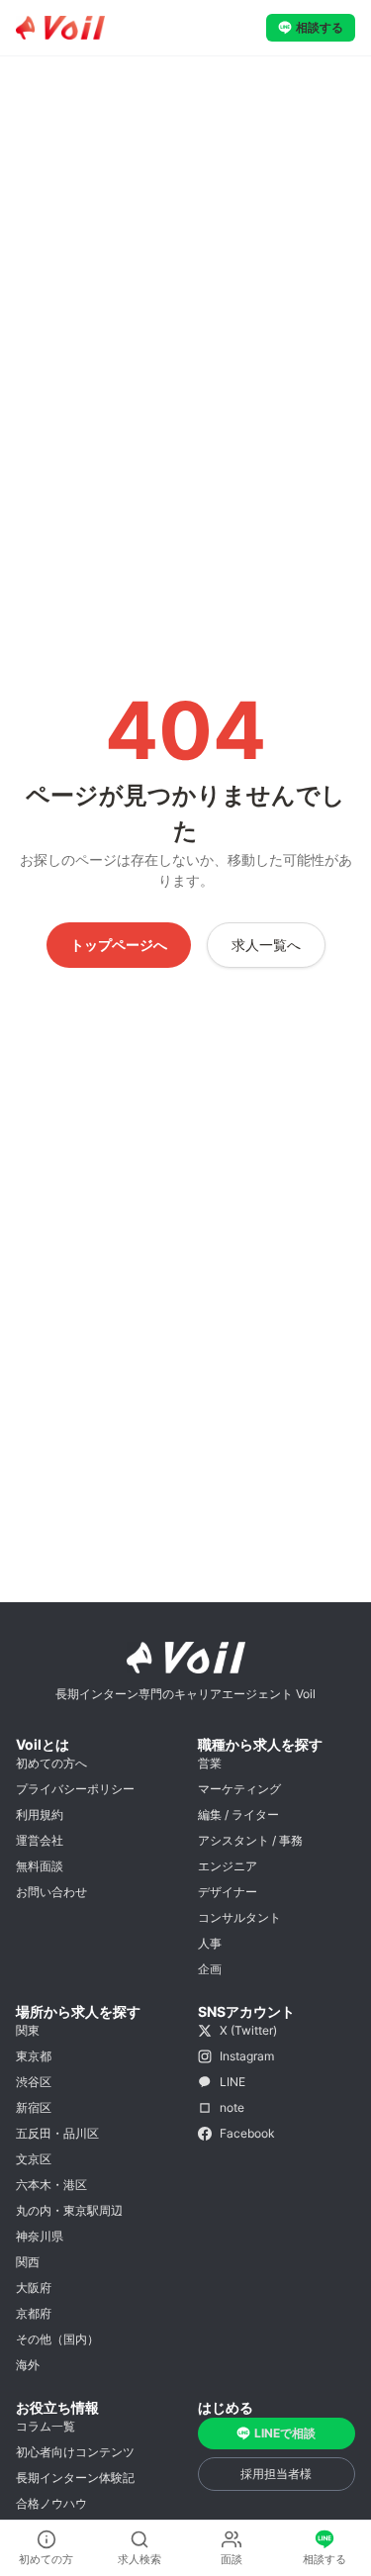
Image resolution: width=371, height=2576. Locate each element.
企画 (210, 1969)
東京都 (34, 2056)
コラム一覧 (46, 2426)
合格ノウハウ (51, 2503)
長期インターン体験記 (75, 2478)
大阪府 (34, 2288)
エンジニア (228, 1866)
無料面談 (40, 1866)
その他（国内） (57, 2339)
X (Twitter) (248, 2030)
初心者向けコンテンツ (75, 2452)
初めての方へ (51, 1763)
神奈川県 (40, 2236)
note (232, 2107)
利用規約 (40, 1814)
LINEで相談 (285, 2433)
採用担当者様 (276, 2474)
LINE (232, 2082)
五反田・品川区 (57, 2133)
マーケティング (239, 1789)
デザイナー (228, 1892)
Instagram (247, 2056)
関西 (28, 2262)
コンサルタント (239, 1917)
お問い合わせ (51, 1892)
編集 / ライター (238, 1814)
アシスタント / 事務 (250, 1840)
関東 (28, 2030)
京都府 (34, 2313)
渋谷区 (34, 2082)
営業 (210, 1763)
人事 (210, 1943)
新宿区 (34, 2107)
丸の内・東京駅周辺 (69, 2210)
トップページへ (119, 945)
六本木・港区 (51, 2185)
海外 (28, 2365)
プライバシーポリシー (75, 1789)
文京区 (34, 2159)
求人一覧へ (266, 945)
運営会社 (40, 1840)
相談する (320, 27)
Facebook (247, 2133)
